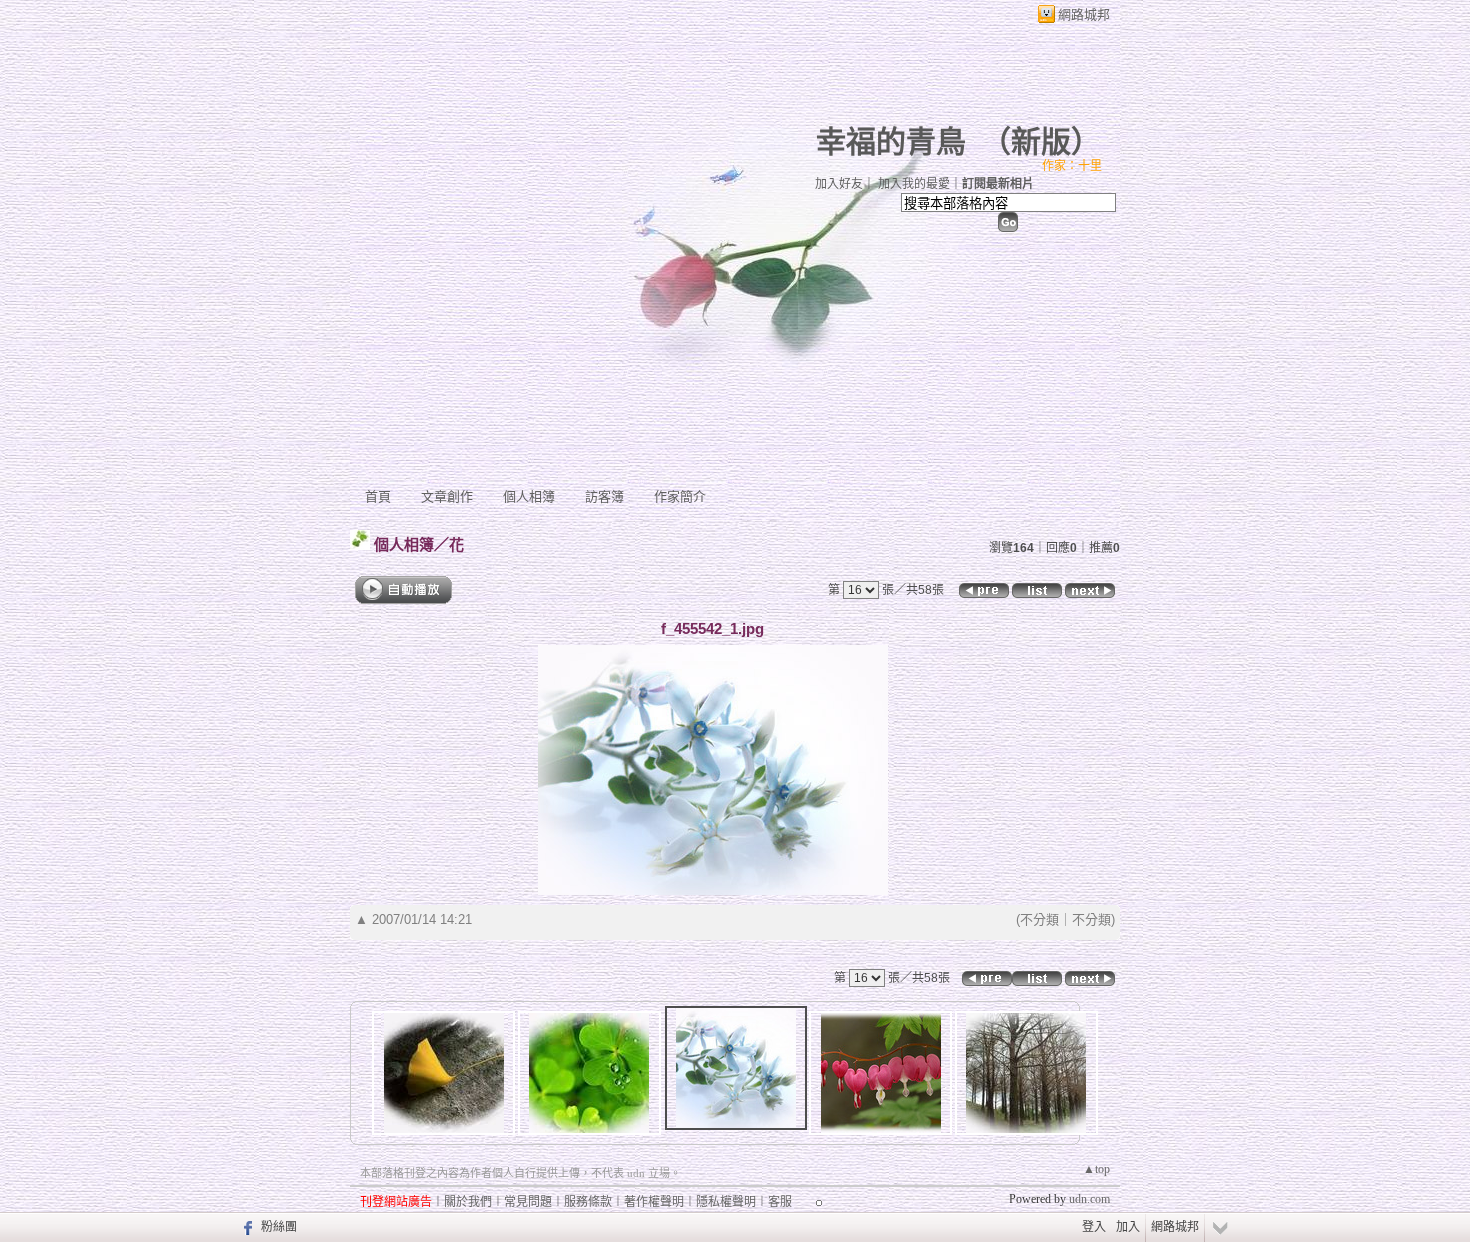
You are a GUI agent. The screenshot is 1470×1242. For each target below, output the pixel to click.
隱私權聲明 (726, 1202)
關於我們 (468, 1202)
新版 (1041, 141)
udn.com (1089, 1199)
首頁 (378, 496)
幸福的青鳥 (891, 141)
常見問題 (528, 1202)
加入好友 (839, 184)
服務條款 (588, 1202)
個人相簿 (529, 496)
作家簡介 (680, 496)
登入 (1094, 1227)
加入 (1128, 1227)
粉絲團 (279, 1227)
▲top (1096, 1169)
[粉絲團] (245, 1227)
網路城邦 (1084, 14)
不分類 (1039, 919)
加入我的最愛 (914, 184)
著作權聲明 (654, 1202)
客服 (780, 1202)
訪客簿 (604, 496)
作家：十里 (1072, 166)
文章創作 (447, 496)
